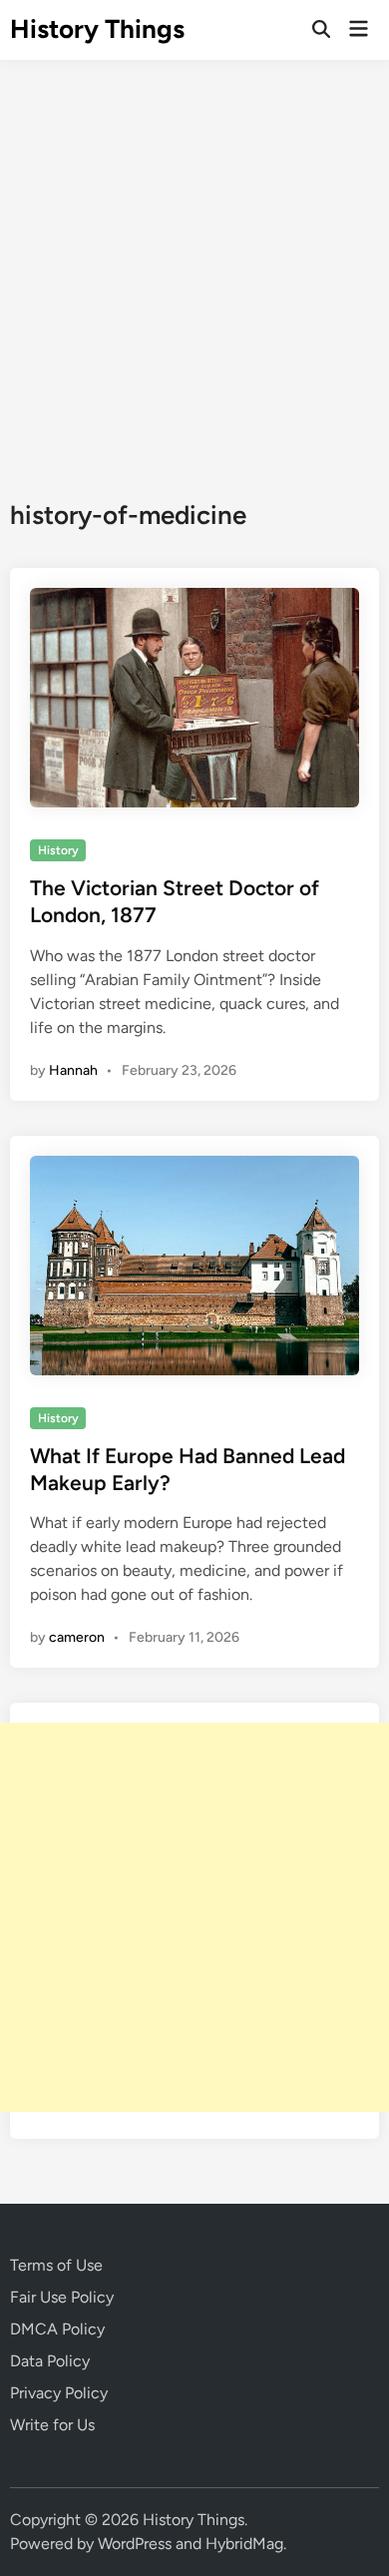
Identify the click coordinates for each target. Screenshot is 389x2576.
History (58, 850)
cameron (77, 1637)
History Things (97, 29)
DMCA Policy (57, 2329)
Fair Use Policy (62, 2297)
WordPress (135, 2544)
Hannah (73, 1070)
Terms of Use (56, 2265)
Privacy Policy (59, 2393)
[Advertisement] (194, 264)
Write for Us (52, 2425)
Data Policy (50, 2361)
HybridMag (244, 2544)
